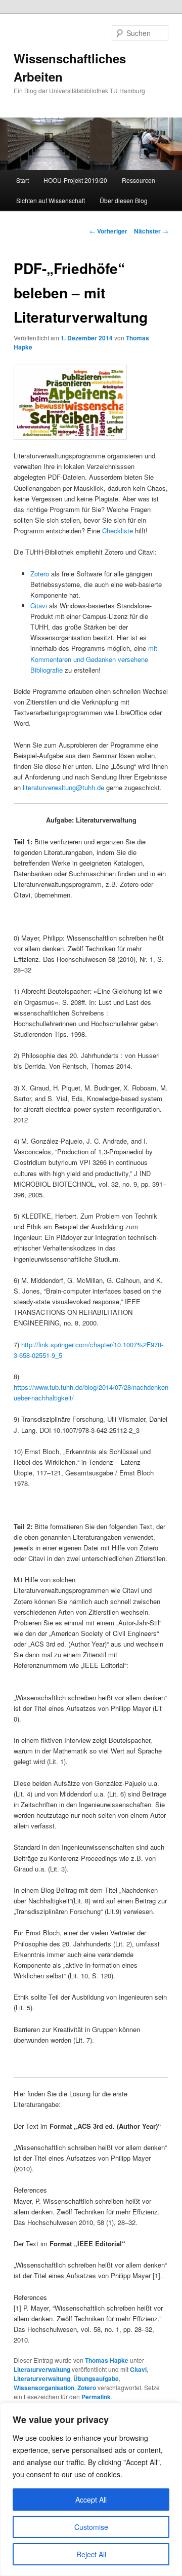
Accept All (91, 2500)
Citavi (39, 606)
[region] (91, 2489)
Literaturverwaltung (42, 2369)
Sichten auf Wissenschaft (51, 200)
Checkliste (118, 531)
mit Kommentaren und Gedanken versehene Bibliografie (94, 659)
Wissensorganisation (44, 2388)
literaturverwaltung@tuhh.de (63, 787)
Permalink (96, 2397)
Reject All (91, 2554)
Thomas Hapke (107, 2360)
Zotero (40, 574)
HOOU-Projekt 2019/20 (75, 180)
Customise (91, 2527)
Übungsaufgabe (96, 2378)
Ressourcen (139, 180)
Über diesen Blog (124, 200)
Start (22, 180)
